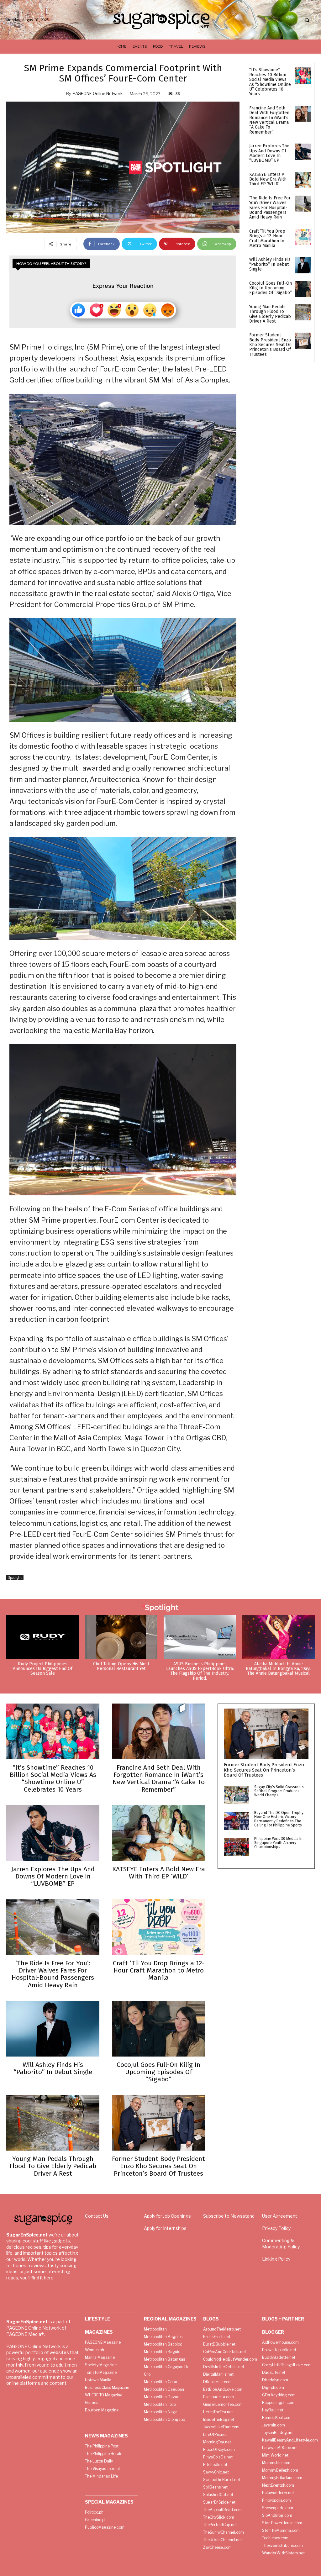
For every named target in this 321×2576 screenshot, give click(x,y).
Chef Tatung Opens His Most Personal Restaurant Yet (121, 1666)
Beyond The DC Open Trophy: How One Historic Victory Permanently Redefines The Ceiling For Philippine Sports (279, 1819)
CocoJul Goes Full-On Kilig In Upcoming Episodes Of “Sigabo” (271, 288)
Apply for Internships (165, 2228)
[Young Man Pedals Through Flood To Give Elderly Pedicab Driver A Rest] (303, 312)
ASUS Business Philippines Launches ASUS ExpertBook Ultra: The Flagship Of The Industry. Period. (200, 1671)
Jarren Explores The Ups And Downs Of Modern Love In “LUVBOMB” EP (269, 153)
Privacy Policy (276, 2228)
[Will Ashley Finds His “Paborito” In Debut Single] (303, 265)
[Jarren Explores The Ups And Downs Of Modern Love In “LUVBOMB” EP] (303, 152)
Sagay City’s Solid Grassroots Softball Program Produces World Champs (279, 1791)
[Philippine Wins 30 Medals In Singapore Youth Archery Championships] (237, 1847)
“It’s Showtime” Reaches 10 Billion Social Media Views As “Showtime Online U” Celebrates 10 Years (270, 82)
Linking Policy (276, 2259)
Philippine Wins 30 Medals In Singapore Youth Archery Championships (278, 1843)
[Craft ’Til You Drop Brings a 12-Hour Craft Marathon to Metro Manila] (303, 237)
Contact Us (97, 2216)
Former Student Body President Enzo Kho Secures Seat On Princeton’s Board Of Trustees (270, 345)
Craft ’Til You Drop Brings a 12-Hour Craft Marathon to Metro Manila (267, 238)
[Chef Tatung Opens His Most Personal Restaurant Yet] (121, 1637)
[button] (307, 20)
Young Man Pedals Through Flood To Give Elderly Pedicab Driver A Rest (270, 314)
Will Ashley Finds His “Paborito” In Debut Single (270, 264)
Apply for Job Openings (167, 2216)
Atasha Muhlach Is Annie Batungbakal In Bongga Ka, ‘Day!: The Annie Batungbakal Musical (279, 1669)
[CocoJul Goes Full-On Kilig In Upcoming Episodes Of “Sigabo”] (303, 289)
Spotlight (15, 1578)
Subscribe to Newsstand (229, 2216)
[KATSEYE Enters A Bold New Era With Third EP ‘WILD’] (303, 180)
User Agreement (280, 2216)
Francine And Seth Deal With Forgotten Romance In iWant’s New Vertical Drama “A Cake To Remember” (269, 120)
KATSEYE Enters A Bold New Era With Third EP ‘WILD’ (268, 179)
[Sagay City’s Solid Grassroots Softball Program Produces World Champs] (237, 1795)
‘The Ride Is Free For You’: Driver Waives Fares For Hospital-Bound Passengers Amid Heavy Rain (270, 208)
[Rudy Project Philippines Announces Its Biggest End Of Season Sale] (42, 1637)
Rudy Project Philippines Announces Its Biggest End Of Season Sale (43, 1669)
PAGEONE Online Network (98, 93)
